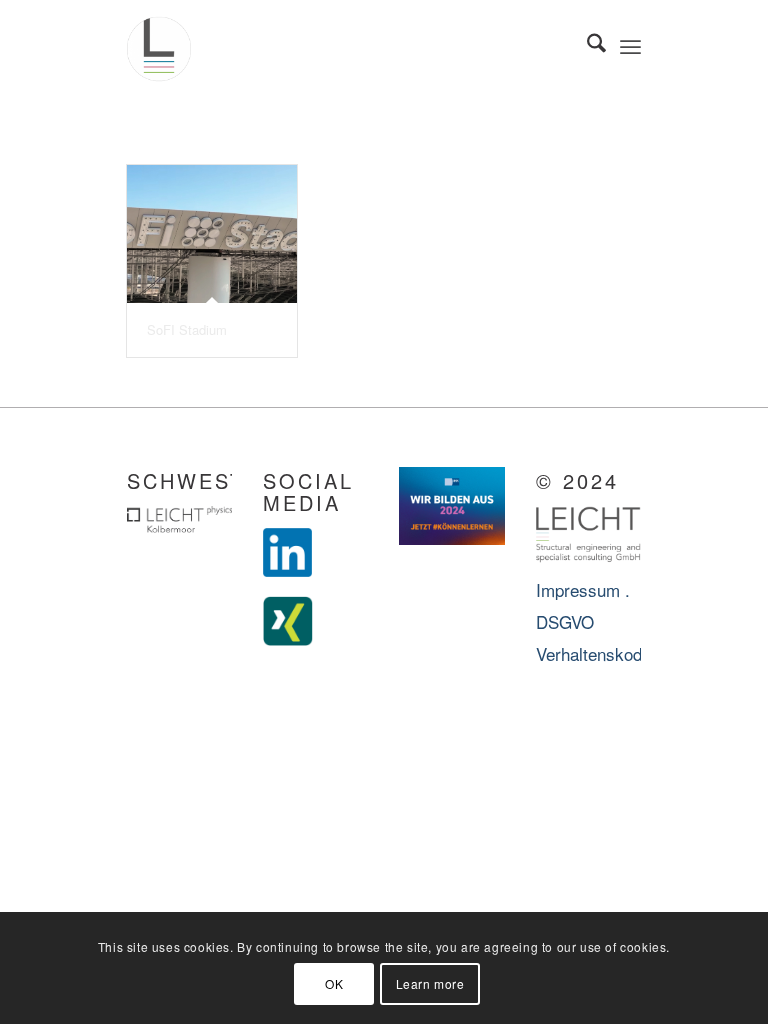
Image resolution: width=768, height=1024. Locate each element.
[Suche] (586, 45)
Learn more (430, 983)
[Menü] (630, 45)
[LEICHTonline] (159, 45)
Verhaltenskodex (598, 653)
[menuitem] (586, 45)
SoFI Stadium (187, 329)
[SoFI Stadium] (212, 234)
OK (334, 983)
